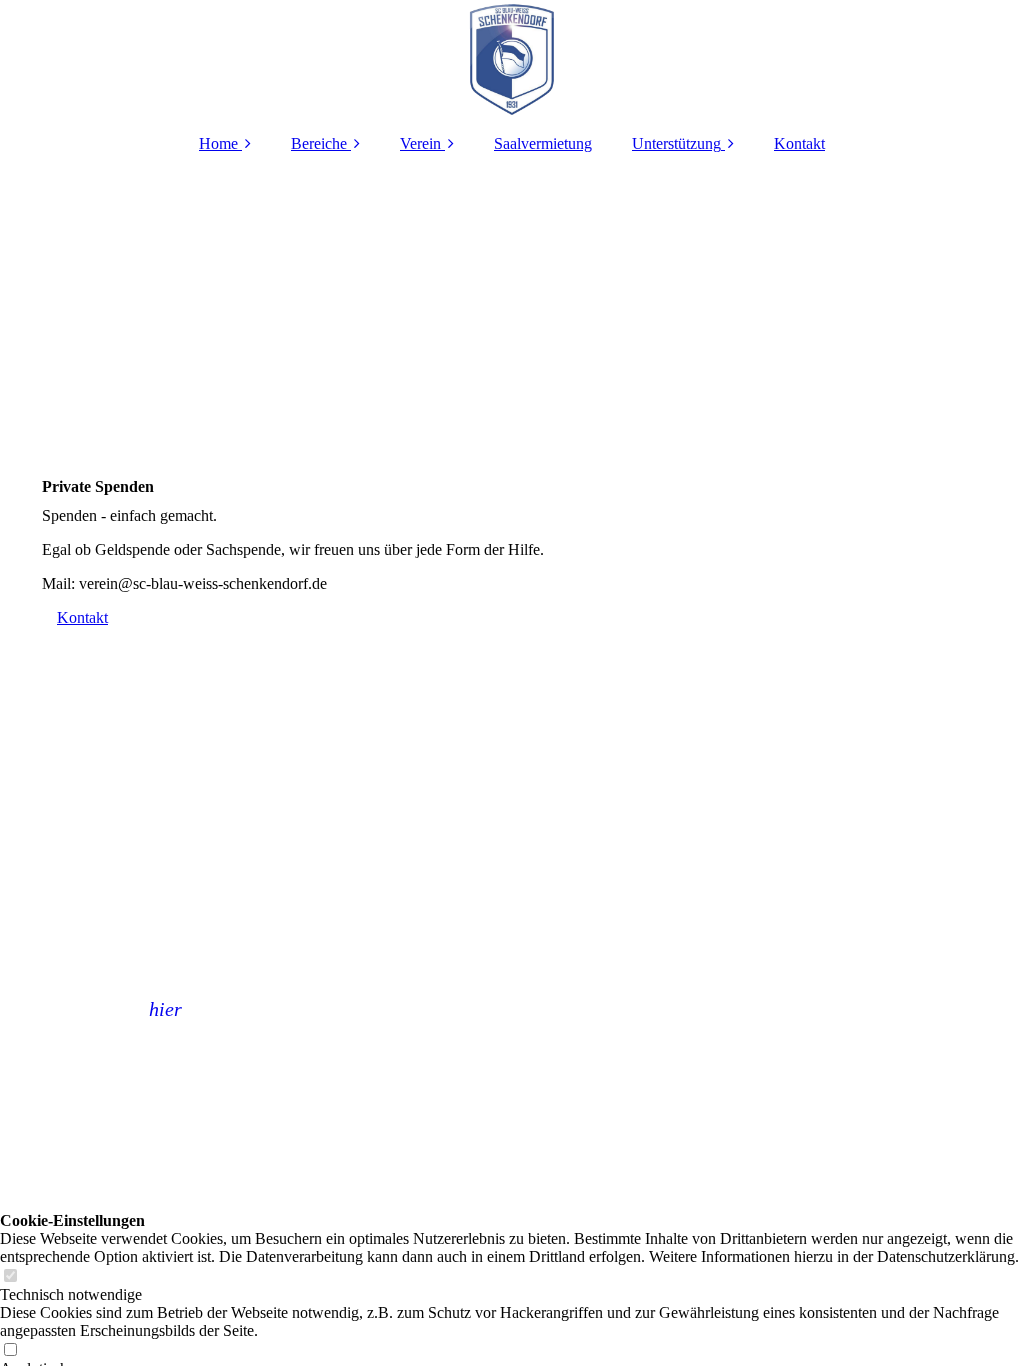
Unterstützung (676, 143)
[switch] (10, 1276)
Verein (420, 143)
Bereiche (319, 143)
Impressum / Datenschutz (439, 1070)
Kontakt (799, 143)
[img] (512, 60)
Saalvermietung (543, 143)
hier (165, 1009)
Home (218, 143)
